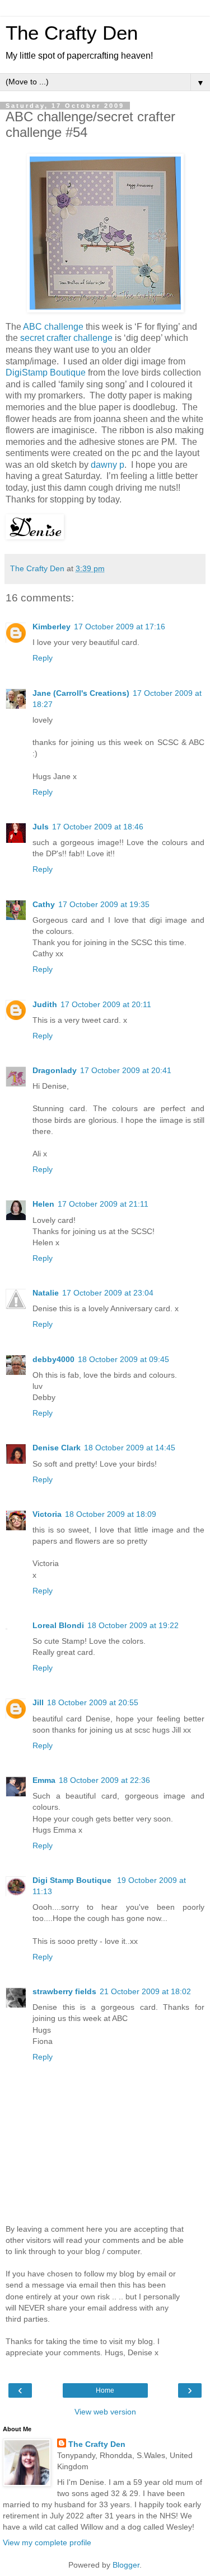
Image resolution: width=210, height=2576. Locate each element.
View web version (105, 2412)
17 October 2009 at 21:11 (103, 1204)
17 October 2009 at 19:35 (104, 904)
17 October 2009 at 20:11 (106, 1004)
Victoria (47, 1514)
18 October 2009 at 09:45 (123, 1359)
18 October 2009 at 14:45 (130, 1448)
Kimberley (52, 627)
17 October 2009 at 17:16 (120, 627)
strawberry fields (64, 1991)
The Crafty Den (72, 33)
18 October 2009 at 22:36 (104, 1780)
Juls (41, 827)
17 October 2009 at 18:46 (98, 827)
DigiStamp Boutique (46, 373)
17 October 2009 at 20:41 (126, 1070)
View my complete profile (47, 2542)
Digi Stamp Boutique (73, 1880)
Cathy (44, 904)
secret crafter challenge (66, 338)
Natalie (46, 1293)
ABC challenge (53, 327)
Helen (43, 1204)
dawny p (108, 465)
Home (105, 2390)
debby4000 (53, 1359)
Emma (44, 1780)
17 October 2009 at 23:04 (108, 1293)
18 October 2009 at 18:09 (111, 1514)
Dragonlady (55, 1070)
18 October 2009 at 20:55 (93, 1702)
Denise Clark (57, 1448)
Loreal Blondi (58, 1625)
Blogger (126, 2565)
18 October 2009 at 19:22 (133, 1625)
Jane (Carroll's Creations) (81, 693)
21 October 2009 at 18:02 (145, 1991)
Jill (38, 1702)
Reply (43, 658)
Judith (45, 1004)
